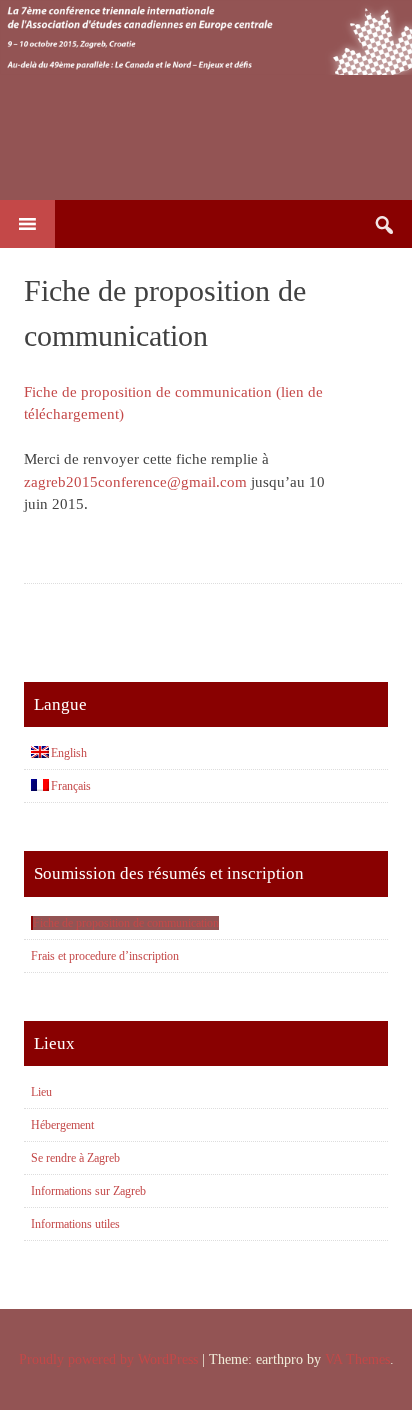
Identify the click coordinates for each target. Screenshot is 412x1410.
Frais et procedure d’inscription (105, 956)
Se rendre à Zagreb (75, 1158)
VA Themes (357, 1359)
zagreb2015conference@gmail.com (135, 482)
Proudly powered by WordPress (108, 1359)
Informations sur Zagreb (88, 1191)
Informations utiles (75, 1224)
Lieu (41, 1092)
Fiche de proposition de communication (126, 923)
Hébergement (62, 1125)
